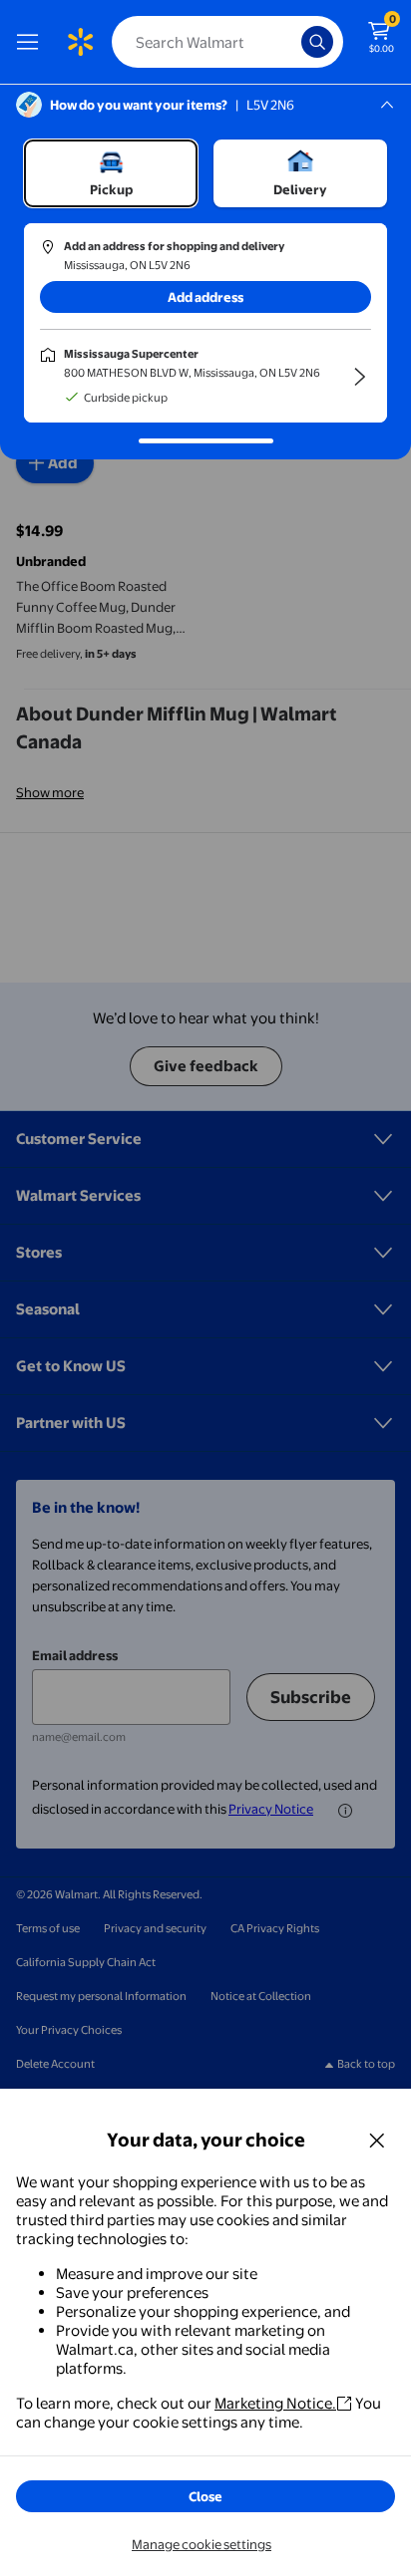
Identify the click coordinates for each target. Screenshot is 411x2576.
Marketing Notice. (275, 2403)
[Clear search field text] (291, 42)
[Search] (317, 42)
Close (205, 2496)
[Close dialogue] (377, 2140)
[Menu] (32, 42)
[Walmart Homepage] (80, 42)
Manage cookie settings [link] (202, 2544)
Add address (205, 297)
